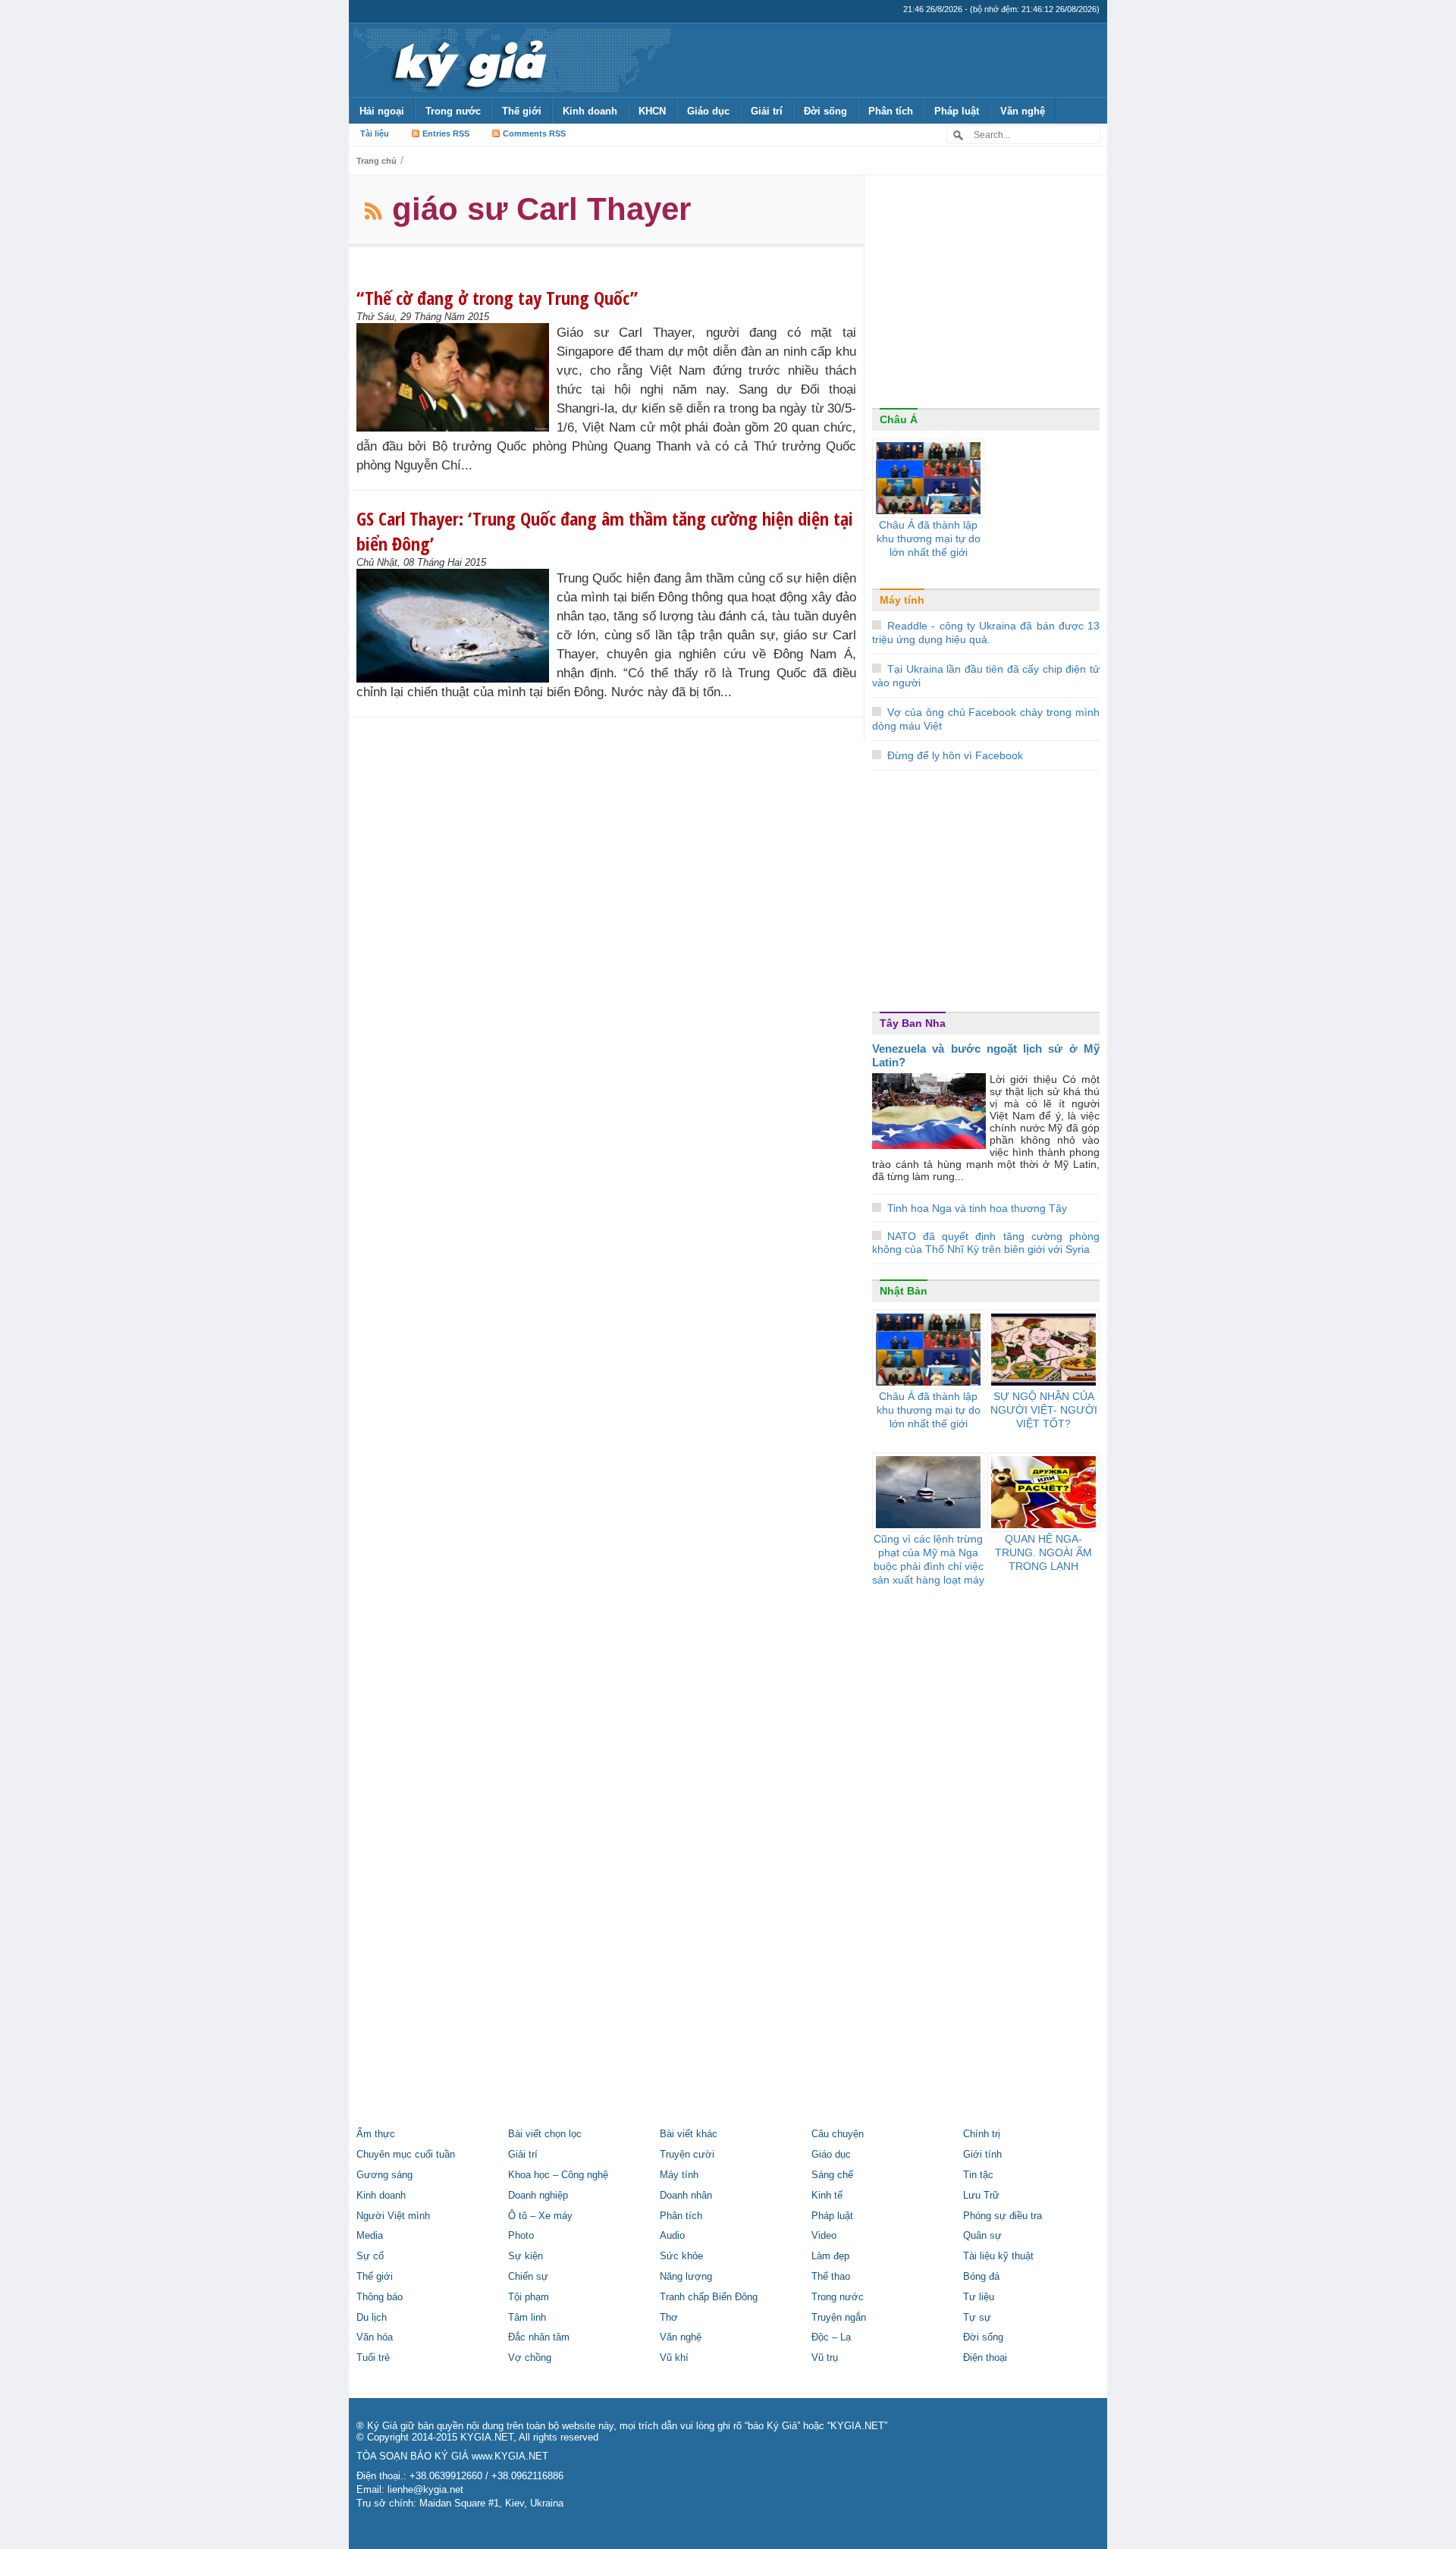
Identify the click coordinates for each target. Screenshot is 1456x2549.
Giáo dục (708, 111)
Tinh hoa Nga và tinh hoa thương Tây (977, 1208)
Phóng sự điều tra (1003, 2216)
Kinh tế (827, 2196)
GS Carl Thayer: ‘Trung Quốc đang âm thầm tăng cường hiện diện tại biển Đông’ (605, 531)
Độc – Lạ (831, 2337)
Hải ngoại (382, 111)
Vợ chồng (530, 2358)
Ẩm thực (376, 2134)
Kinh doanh (590, 111)
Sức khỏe (681, 2256)
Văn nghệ (1023, 111)
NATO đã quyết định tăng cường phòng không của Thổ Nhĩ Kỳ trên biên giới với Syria (986, 1243)
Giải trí (767, 111)
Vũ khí (674, 2358)
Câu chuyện (838, 2134)
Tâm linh (527, 2318)
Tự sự (977, 2318)
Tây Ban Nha (913, 1023)
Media (370, 2236)
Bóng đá (981, 2277)
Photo (521, 2236)
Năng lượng (686, 2277)
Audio (672, 2236)
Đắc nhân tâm (539, 2337)
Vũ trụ (825, 2358)
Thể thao (831, 2277)
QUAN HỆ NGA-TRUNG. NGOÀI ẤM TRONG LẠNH (1043, 1552)
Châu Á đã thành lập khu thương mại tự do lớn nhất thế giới (929, 538)
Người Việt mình (393, 2216)
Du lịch (372, 2318)
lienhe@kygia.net (425, 2490)
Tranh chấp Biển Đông (709, 2297)
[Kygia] (468, 60)
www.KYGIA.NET (510, 2456)
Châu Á (899, 419)
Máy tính (902, 600)
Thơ (669, 2318)
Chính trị (982, 2134)
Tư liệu (979, 2297)
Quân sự (982, 2236)
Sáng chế (832, 2175)
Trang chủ (377, 161)
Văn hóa (375, 2337)
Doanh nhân (686, 2196)
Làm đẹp (830, 2256)
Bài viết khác (689, 2134)
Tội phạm (529, 2297)
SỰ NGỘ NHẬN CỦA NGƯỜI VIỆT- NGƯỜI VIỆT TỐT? (1044, 1410)
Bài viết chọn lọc (545, 2134)
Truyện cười (687, 2155)
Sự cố (370, 2256)
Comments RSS (534, 133)
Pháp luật (957, 111)
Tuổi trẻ (373, 2358)
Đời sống (825, 111)
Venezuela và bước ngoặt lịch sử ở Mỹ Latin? (986, 1055)
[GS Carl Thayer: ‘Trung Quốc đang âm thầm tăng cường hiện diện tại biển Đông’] (457, 626)
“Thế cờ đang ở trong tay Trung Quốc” (497, 298)
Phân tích (891, 111)
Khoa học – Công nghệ (558, 2175)
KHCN (652, 111)
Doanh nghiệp (538, 2196)
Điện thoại (985, 2358)
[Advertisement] (986, 295)
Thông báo (380, 2297)
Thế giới (522, 111)
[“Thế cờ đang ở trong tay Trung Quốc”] (457, 377)
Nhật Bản (904, 1291)
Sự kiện (526, 2256)
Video (824, 2236)
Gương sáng (384, 2175)
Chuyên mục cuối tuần (406, 2155)
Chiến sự (528, 2277)
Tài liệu (375, 133)
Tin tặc (978, 2175)
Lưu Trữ (981, 2196)
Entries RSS (446, 133)
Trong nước (453, 111)
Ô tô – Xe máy (540, 2216)
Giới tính (982, 2155)
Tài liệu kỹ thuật (998, 2256)
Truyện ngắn (839, 2318)
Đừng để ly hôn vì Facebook (955, 755)
